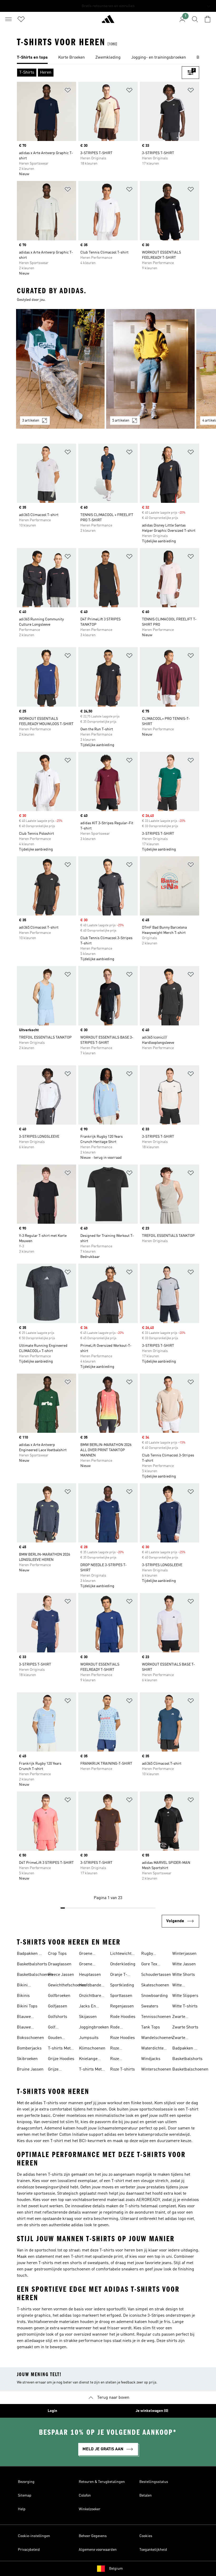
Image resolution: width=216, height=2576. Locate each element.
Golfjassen (58, 2006)
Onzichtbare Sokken (90, 1996)
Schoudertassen (156, 1975)
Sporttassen (121, 1996)
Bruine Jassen (30, 2069)
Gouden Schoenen (57, 2038)
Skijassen (88, 2017)
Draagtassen (60, 1964)
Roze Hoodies (122, 2038)
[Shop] (108, 21)
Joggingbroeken (94, 2027)
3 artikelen (31, 421)
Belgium (116, 2569)
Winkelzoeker (90, 2509)
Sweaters (150, 2006)
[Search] (195, 19)
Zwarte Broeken (180, 2017)
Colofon (85, 2496)
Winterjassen (184, 1954)
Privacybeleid (29, 2550)
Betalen (146, 2496)
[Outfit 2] (150, 369)
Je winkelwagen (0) (152, 2411)
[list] (108, 58)
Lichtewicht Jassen (121, 1954)
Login (52, 2411)
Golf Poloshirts (57, 2028)
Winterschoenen (156, 2069)
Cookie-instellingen (34, 2536)
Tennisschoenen (156, 2017)
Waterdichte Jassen (152, 2049)
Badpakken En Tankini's (30, 1954)
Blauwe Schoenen (26, 2028)
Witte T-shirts (185, 2006)
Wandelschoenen (157, 2038)
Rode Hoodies (123, 2017)
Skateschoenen (155, 1985)
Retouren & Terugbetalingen (102, 2482)
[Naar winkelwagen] (208, 19)
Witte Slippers (185, 1996)
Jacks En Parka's (87, 2007)
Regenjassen (122, 2006)
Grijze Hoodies (61, 2059)
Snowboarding (154, 1996)
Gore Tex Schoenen (150, 1965)
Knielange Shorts (88, 2059)
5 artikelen (121, 421)
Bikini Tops (27, 2006)
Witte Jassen (184, 1964)
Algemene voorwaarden (98, 2550)
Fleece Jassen (61, 1975)
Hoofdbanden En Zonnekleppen (92, 1986)
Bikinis (23, 1996)
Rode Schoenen (119, 2028)
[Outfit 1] (60, 369)
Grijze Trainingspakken (63, 2070)
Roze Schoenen (119, 2059)
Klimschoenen (92, 2048)
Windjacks (151, 2059)
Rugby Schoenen (150, 1954)
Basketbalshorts (32, 1964)
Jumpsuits (89, 2038)
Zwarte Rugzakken (183, 2038)
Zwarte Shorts (185, 2027)
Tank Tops (151, 2027)
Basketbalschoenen (35, 1975)
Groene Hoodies (86, 1954)
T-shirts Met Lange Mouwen (90, 2070)
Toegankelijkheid (153, 2550)
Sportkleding (122, 1985)
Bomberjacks (29, 2048)
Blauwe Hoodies (24, 2017)
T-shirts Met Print (59, 2049)
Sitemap (25, 2496)
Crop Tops (57, 1954)
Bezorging (26, 2482)
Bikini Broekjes (25, 1986)
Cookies (146, 2536)
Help (22, 2509)
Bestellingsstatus (154, 2482)
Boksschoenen (30, 2038)
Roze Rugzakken (120, 2049)
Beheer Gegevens (93, 2536)
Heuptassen (90, 1975)
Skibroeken (27, 2059)
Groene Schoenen (88, 1965)
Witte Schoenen (181, 1986)
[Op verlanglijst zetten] (68, 91)
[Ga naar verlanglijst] (21, 19)
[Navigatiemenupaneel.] (8, 19)
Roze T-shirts (122, 2069)
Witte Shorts (184, 1975)
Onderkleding (123, 1964)
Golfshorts (58, 2017)
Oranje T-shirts (119, 1975)
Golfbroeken (59, 1996)
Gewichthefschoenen (67, 1985)
